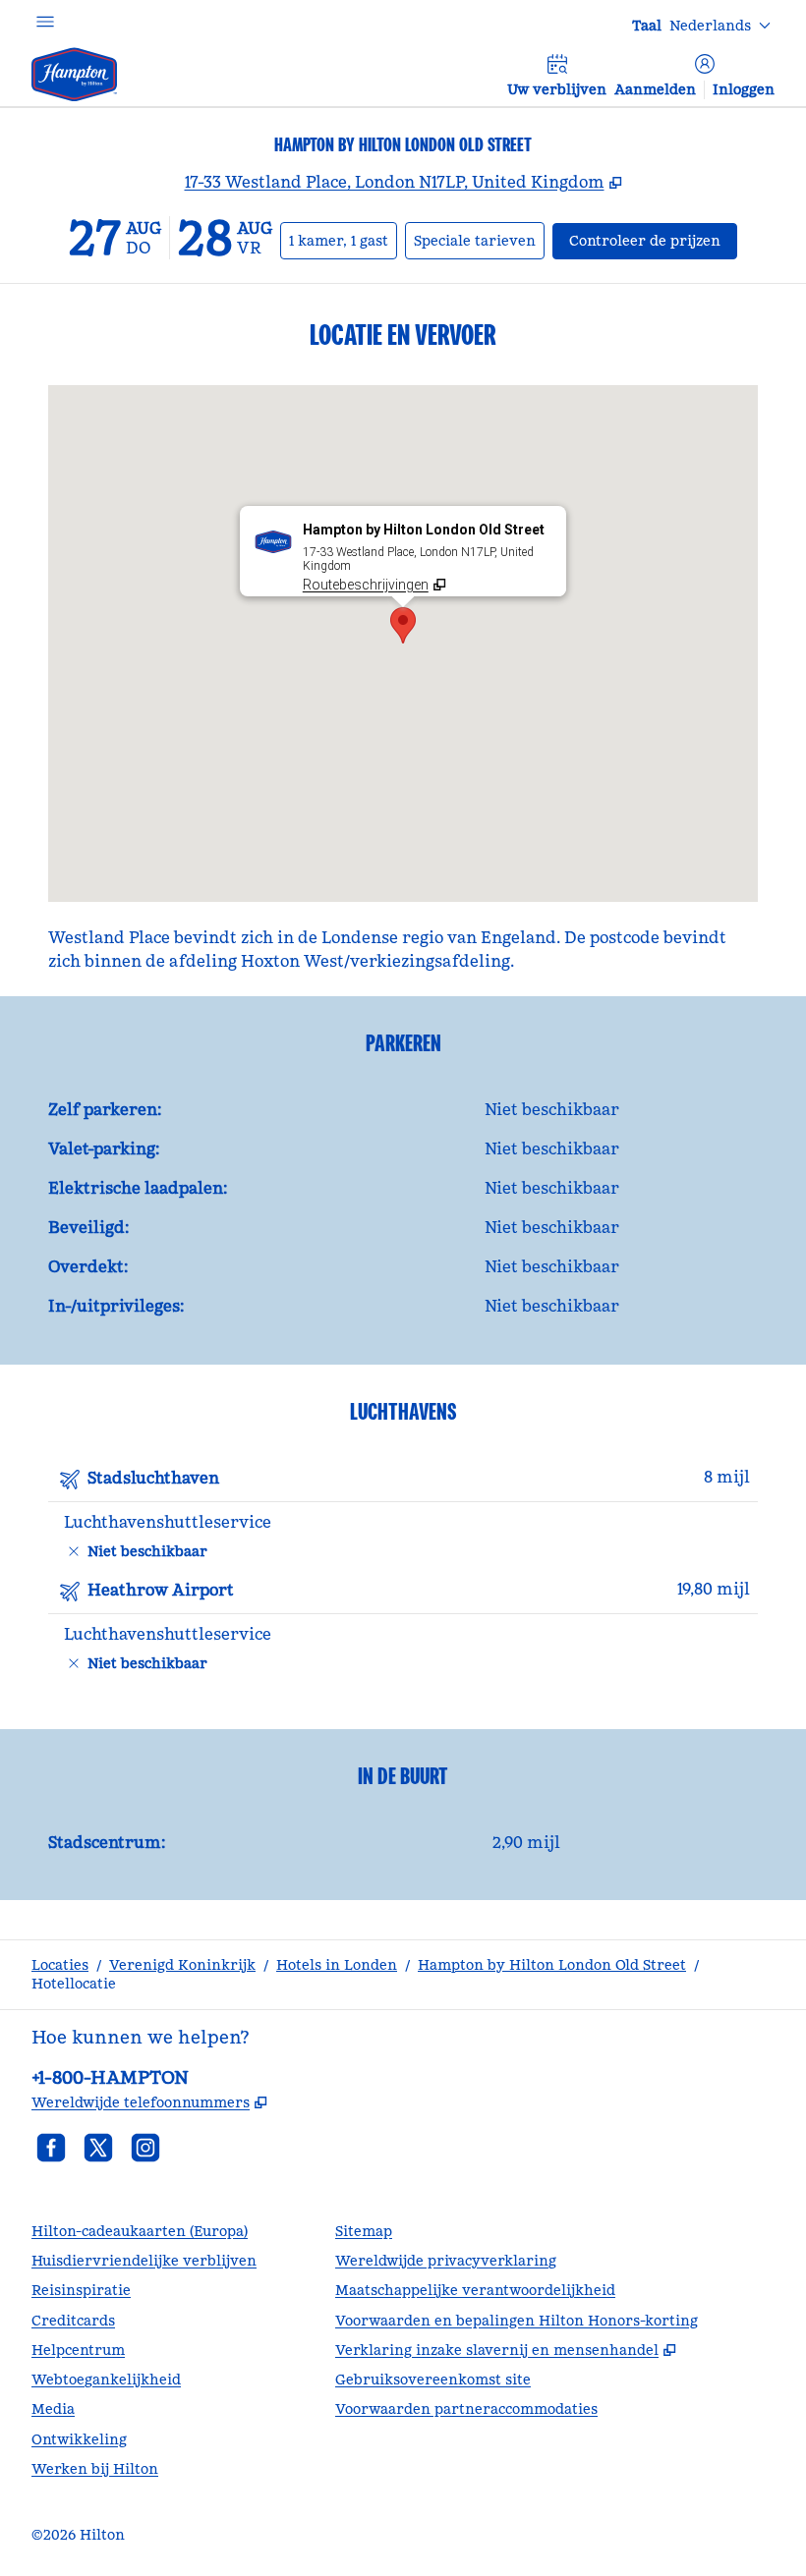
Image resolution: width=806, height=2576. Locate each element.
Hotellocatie (74, 1984)
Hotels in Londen (337, 1965)
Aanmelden (655, 89)
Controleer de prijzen (653, 240)
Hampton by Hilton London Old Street (552, 1965)
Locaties (60, 1965)
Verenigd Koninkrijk (182, 1965)
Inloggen (744, 89)
